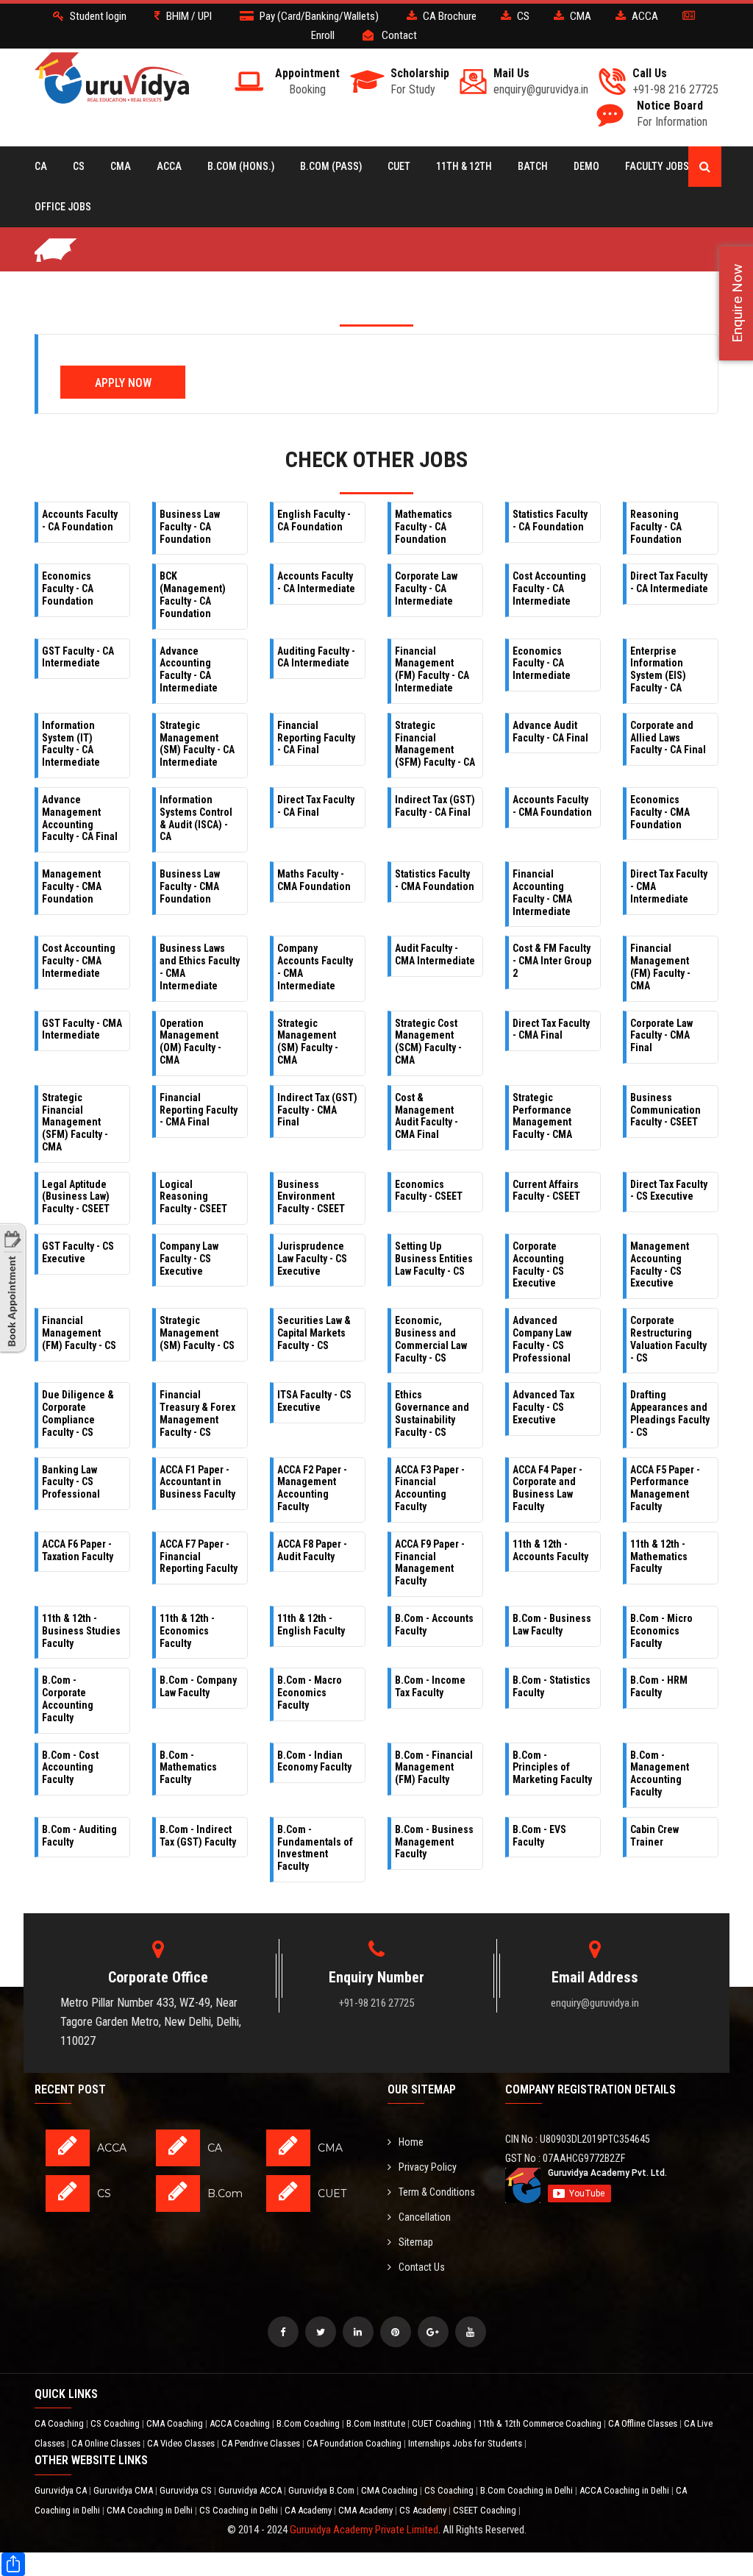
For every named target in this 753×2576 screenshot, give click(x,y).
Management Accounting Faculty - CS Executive (660, 1264)
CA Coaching (60, 2423)
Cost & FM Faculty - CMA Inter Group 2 (552, 961)
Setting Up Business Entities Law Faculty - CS (434, 1259)
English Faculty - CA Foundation (314, 520)
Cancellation (425, 2217)
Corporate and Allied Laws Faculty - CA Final (668, 738)
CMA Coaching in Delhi (151, 2510)
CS (79, 166)
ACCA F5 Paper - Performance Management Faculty (665, 1488)
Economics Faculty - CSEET (429, 1191)
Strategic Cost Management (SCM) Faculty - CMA (428, 1042)
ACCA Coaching (241, 2423)
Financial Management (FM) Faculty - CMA (660, 967)
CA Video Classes (182, 2443)
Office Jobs (63, 207)
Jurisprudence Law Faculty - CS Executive (312, 1259)
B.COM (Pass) (331, 166)
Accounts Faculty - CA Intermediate (316, 582)
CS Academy (424, 2510)
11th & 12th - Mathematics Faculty (659, 1556)
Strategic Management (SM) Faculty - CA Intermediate (197, 744)
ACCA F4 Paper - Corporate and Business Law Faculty (547, 1488)
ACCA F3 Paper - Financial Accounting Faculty (430, 1488)
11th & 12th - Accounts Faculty (550, 1550)
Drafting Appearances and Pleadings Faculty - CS (670, 1413)
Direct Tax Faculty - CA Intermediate (669, 582)
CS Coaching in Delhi (240, 2510)
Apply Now (123, 383)
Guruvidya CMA (124, 2490)
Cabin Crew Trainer (654, 1836)
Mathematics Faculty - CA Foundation (424, 527)
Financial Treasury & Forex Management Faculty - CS (197, 1413)
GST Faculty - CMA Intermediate (82, 1029)
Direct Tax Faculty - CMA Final (551, 1029)
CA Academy (309, 2510)
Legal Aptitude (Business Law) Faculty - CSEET (76, 1197)
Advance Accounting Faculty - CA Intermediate (189, 669)
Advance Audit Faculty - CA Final (550, 732)
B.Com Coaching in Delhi (528, 2490)
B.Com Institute (377, 2423)
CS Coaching (116, 2423)
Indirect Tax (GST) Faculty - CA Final (435, 806)
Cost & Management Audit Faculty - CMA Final (427, 1116)
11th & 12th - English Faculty (311, 1625)
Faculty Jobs (657, 166)
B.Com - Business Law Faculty (552, 1625)
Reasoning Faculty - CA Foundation (656, 527)
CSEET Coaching (486, 2510)
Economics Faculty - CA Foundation (68, 588)
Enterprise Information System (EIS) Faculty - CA (658, 669)
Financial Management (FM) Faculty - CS (79, 1333)
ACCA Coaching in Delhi (625, 2490)
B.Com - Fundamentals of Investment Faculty (315, 1848)
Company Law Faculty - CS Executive (189, 1259)
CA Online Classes (107, 2443)
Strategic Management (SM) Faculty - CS (197, 1333)
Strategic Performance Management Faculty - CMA (542, 1116)
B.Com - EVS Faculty (539, 1836)
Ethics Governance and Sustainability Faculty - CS (432, 1413)
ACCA (169, 166)
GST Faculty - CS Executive (78, 1252)
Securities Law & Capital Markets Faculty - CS (314, 1333)
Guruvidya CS (187, 2490)
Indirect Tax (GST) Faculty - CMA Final (317, 1110)
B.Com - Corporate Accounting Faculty (68, 1698)
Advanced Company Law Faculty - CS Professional (542, 1339)
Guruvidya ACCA (251, 2490)
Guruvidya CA (62, 2490)
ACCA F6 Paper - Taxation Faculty (78, 1550)
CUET (399, 166)
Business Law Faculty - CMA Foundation (190, 886)
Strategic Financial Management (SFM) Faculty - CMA (75, 1122)
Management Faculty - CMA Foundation (72, 886)
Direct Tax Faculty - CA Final (316, 806)
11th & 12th (464, 166)
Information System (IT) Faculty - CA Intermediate (71, 744)
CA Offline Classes (644, 2423)
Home (411, 2142)
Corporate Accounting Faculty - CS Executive (538, 1264)
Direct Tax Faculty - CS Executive (669, 1191)
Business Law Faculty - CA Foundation (190, 527)
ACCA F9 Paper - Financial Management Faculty (430, 1562)
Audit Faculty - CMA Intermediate (435, 954)
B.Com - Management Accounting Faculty (660, 1773)
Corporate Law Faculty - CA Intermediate (426, 588)
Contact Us (422, 2267)
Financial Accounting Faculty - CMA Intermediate (542, 892)
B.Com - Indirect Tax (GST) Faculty (198, 1836)
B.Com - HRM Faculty (659, 1686)
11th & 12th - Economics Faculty (187, 1631)
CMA (121, 166)
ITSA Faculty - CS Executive (314, 1401)
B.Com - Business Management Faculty (434, 1842)
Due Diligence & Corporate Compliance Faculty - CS (78, 1413)
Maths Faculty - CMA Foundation (314, 880)
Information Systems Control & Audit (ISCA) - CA (196, 818)
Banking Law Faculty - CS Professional (71, 1482)
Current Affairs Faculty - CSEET (546, 1191)
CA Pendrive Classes (262, 2443)
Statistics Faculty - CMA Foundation (435, 880)
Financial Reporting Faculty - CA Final (316, 738)
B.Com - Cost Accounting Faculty (70, 1768)
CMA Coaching (176, 2423)
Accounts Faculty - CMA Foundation (552, 806)
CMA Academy (367, 2510)
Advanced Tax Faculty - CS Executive (543, 1407)
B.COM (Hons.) (241, 166)
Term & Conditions (437, 2192)
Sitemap (416, 2242)
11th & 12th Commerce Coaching (541, 2423)
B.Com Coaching (309, 2423)
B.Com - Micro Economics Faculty (661, 1631)
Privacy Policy (428, 2167)
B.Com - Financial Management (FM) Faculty (434, 1768)
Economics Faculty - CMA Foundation (660, 812)
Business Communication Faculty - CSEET (665, 1110)
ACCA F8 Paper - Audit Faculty (312, 1550)
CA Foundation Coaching (355, 2443)
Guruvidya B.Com (322, 2490)
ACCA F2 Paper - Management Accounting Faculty (312, 1488)
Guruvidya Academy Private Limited (364, 2530)
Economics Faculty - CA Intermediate (542, 663)
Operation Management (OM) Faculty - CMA (190, 1042)
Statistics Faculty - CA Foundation (550, 520)
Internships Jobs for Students (466, 2443)
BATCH (533, 166)
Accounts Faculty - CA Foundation (80, 520)
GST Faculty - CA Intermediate (78, 657)
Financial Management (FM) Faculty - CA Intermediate (432, 669)
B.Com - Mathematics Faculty (188, 1768)
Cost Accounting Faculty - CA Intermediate (549, 588)
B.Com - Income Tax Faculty (430, 1686)
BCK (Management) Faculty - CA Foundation (193, 594)
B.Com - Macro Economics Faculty (310, 1693)
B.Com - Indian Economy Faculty (314, 1761)
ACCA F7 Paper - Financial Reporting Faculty (199, 1556)
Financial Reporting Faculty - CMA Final (199, 1110)
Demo (586, 166)
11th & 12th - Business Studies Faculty (81, 1631)
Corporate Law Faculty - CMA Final (661, 1036)
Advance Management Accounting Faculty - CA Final (80, 818)
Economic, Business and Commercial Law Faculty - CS (431, 1339)
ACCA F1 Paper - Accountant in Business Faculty (197, 1482)
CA (41, 166)
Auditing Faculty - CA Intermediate (316, 657)
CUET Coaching (443, 2423)
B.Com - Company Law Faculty (198, 1686)
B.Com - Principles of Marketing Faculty (552, 1768)
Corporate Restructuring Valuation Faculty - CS (668, 1339)
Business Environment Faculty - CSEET (311, 1197)
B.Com (225, 2193)
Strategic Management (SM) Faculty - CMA (308, 1042)
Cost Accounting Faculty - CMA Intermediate (79, 961)
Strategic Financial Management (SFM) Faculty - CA (435, 744)
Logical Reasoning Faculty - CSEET (193, 1197)
